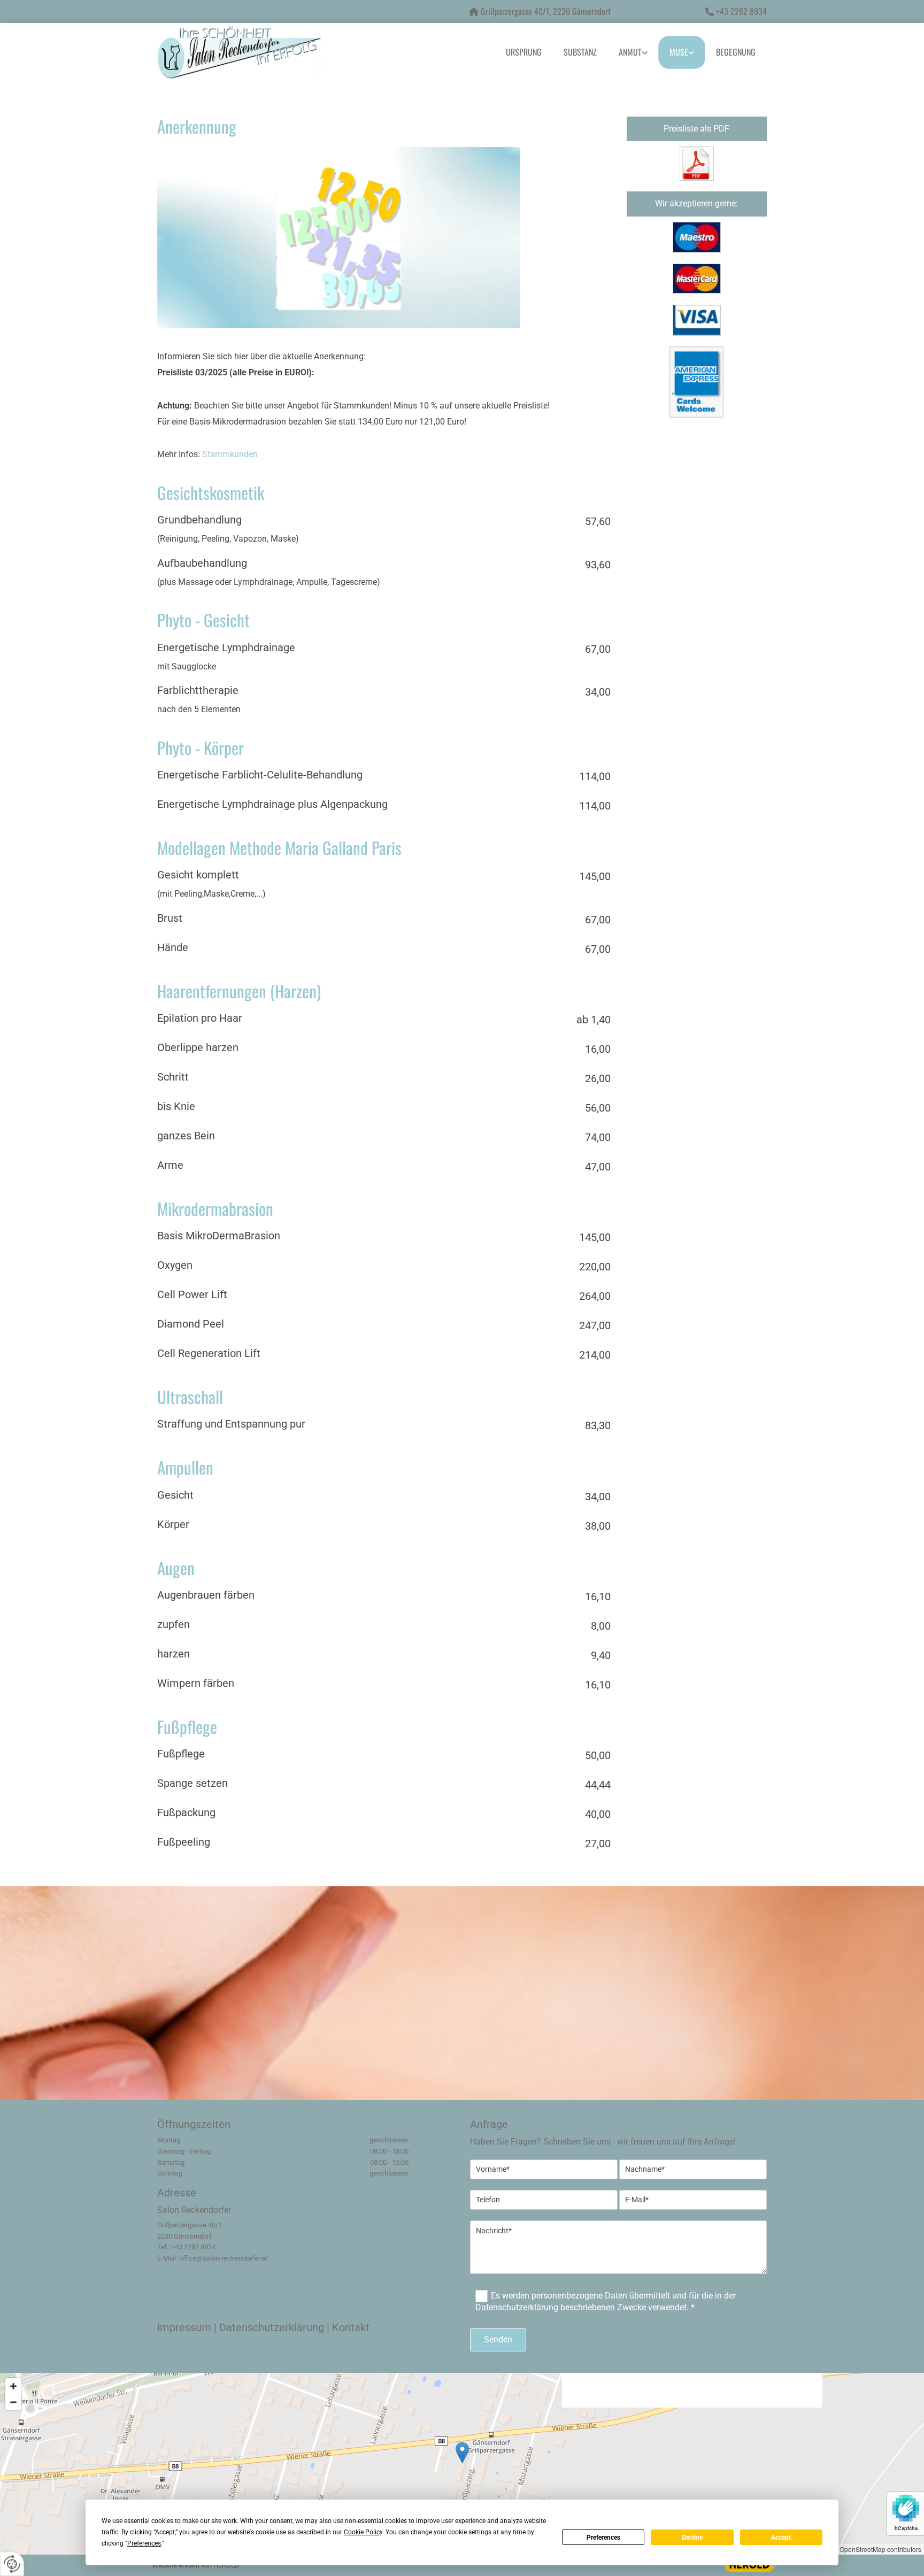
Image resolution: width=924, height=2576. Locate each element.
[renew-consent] (12, 2564)
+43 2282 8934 (741, 11)
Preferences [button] (144, 2543)
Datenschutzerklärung (272, 2327)
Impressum (184, 2327)
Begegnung (736, 52)
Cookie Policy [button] (363, 2532)
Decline (692, 2538)
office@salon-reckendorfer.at (223, 2258)
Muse (679, 52)
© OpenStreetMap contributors (877, 2549)
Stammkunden (230, 454)
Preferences (603, 2538)
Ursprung (524, 52)
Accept (781, 2538)
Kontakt (351, 2327)
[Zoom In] (13, 2386)
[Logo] (253, 52)
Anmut (630, 52)
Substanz (580, 52)
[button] (462, 2453)
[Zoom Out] (13, 2402)
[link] (633, 52)
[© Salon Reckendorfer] (697, 164)
